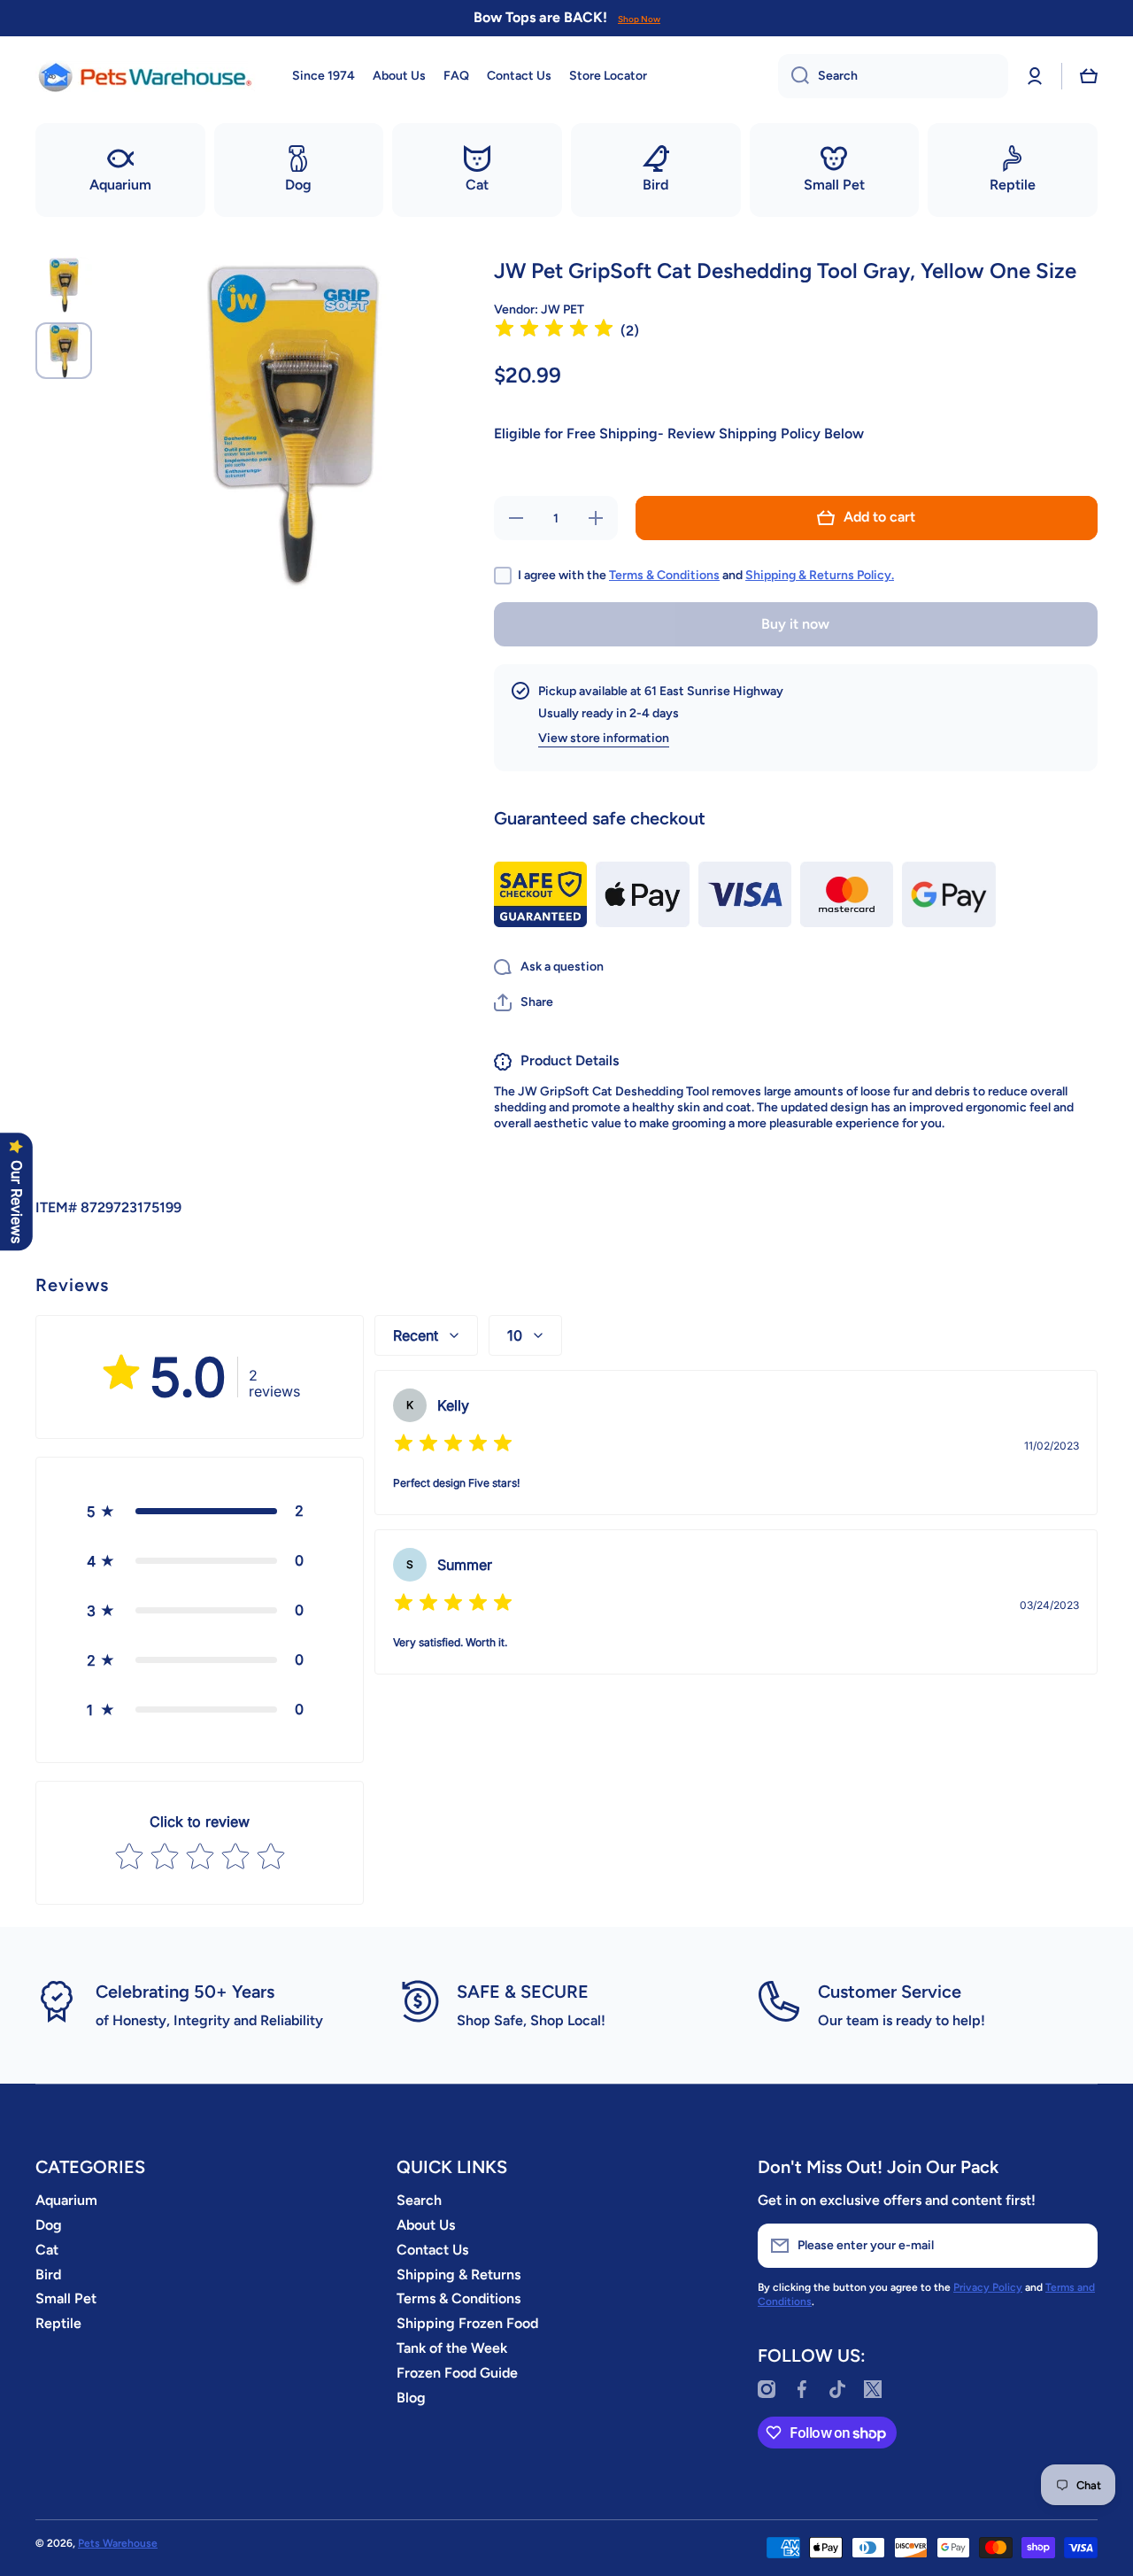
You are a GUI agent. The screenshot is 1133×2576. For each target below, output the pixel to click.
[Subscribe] (1075, 2246)
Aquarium (66, 2200)
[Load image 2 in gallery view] (64, 351)
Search (419, 2200)
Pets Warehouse (118, 2543)
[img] (554, 331)
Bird (48, 2274)
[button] (1089, 76)
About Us (426, 2225)
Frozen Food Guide (457, 2373)
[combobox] (893, 76)
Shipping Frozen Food (467, 2323)
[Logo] (146, 76)
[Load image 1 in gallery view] (64, 285)
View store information (604, 738)
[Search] (794, 76)
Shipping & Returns (459, 2274)
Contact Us (432, 2250)
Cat (47, 2250)
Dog (49, 2225)
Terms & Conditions (664, 575)
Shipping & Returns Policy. (820, 575)
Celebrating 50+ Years (185, 1992)
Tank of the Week (452, 2348)
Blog (411, 2398)
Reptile (58, 2323)
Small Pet (66, 2298)
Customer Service (890, 1992)
